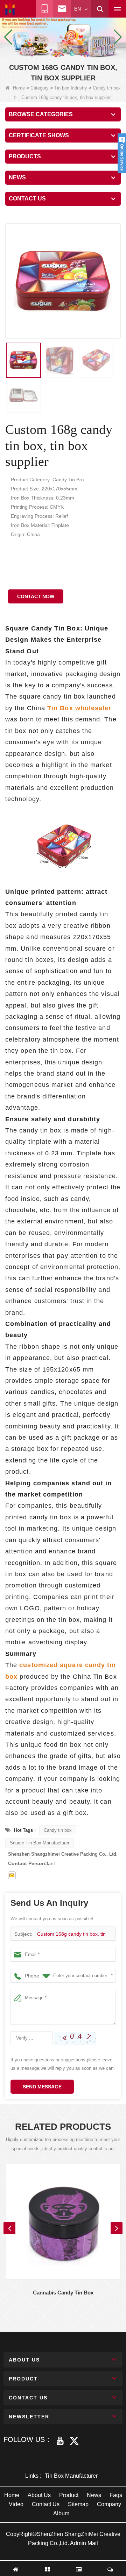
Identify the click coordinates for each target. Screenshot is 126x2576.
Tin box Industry (71, 88)
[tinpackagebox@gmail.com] (12, 1875)
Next (117, 2228)
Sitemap (78, 2504)
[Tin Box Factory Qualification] (63, 37)
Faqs (116, 2495)
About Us (39, 2495)
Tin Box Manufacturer (71, 2476)
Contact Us (46, 2504)
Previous (9, 2228)
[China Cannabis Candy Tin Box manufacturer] (63, 2222)
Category (40, 88)
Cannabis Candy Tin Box (63, 2293)
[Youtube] (60, 2441)
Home (19, 88)
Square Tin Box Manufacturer (40, 1843)
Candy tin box (107, 88)
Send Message (42, 2087)
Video (16, 2504)
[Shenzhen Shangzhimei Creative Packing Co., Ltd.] (10, 9)
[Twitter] (74, 2441)
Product (69, 2495)
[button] (55, 51)
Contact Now (36, 596)
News (94, 2495)
